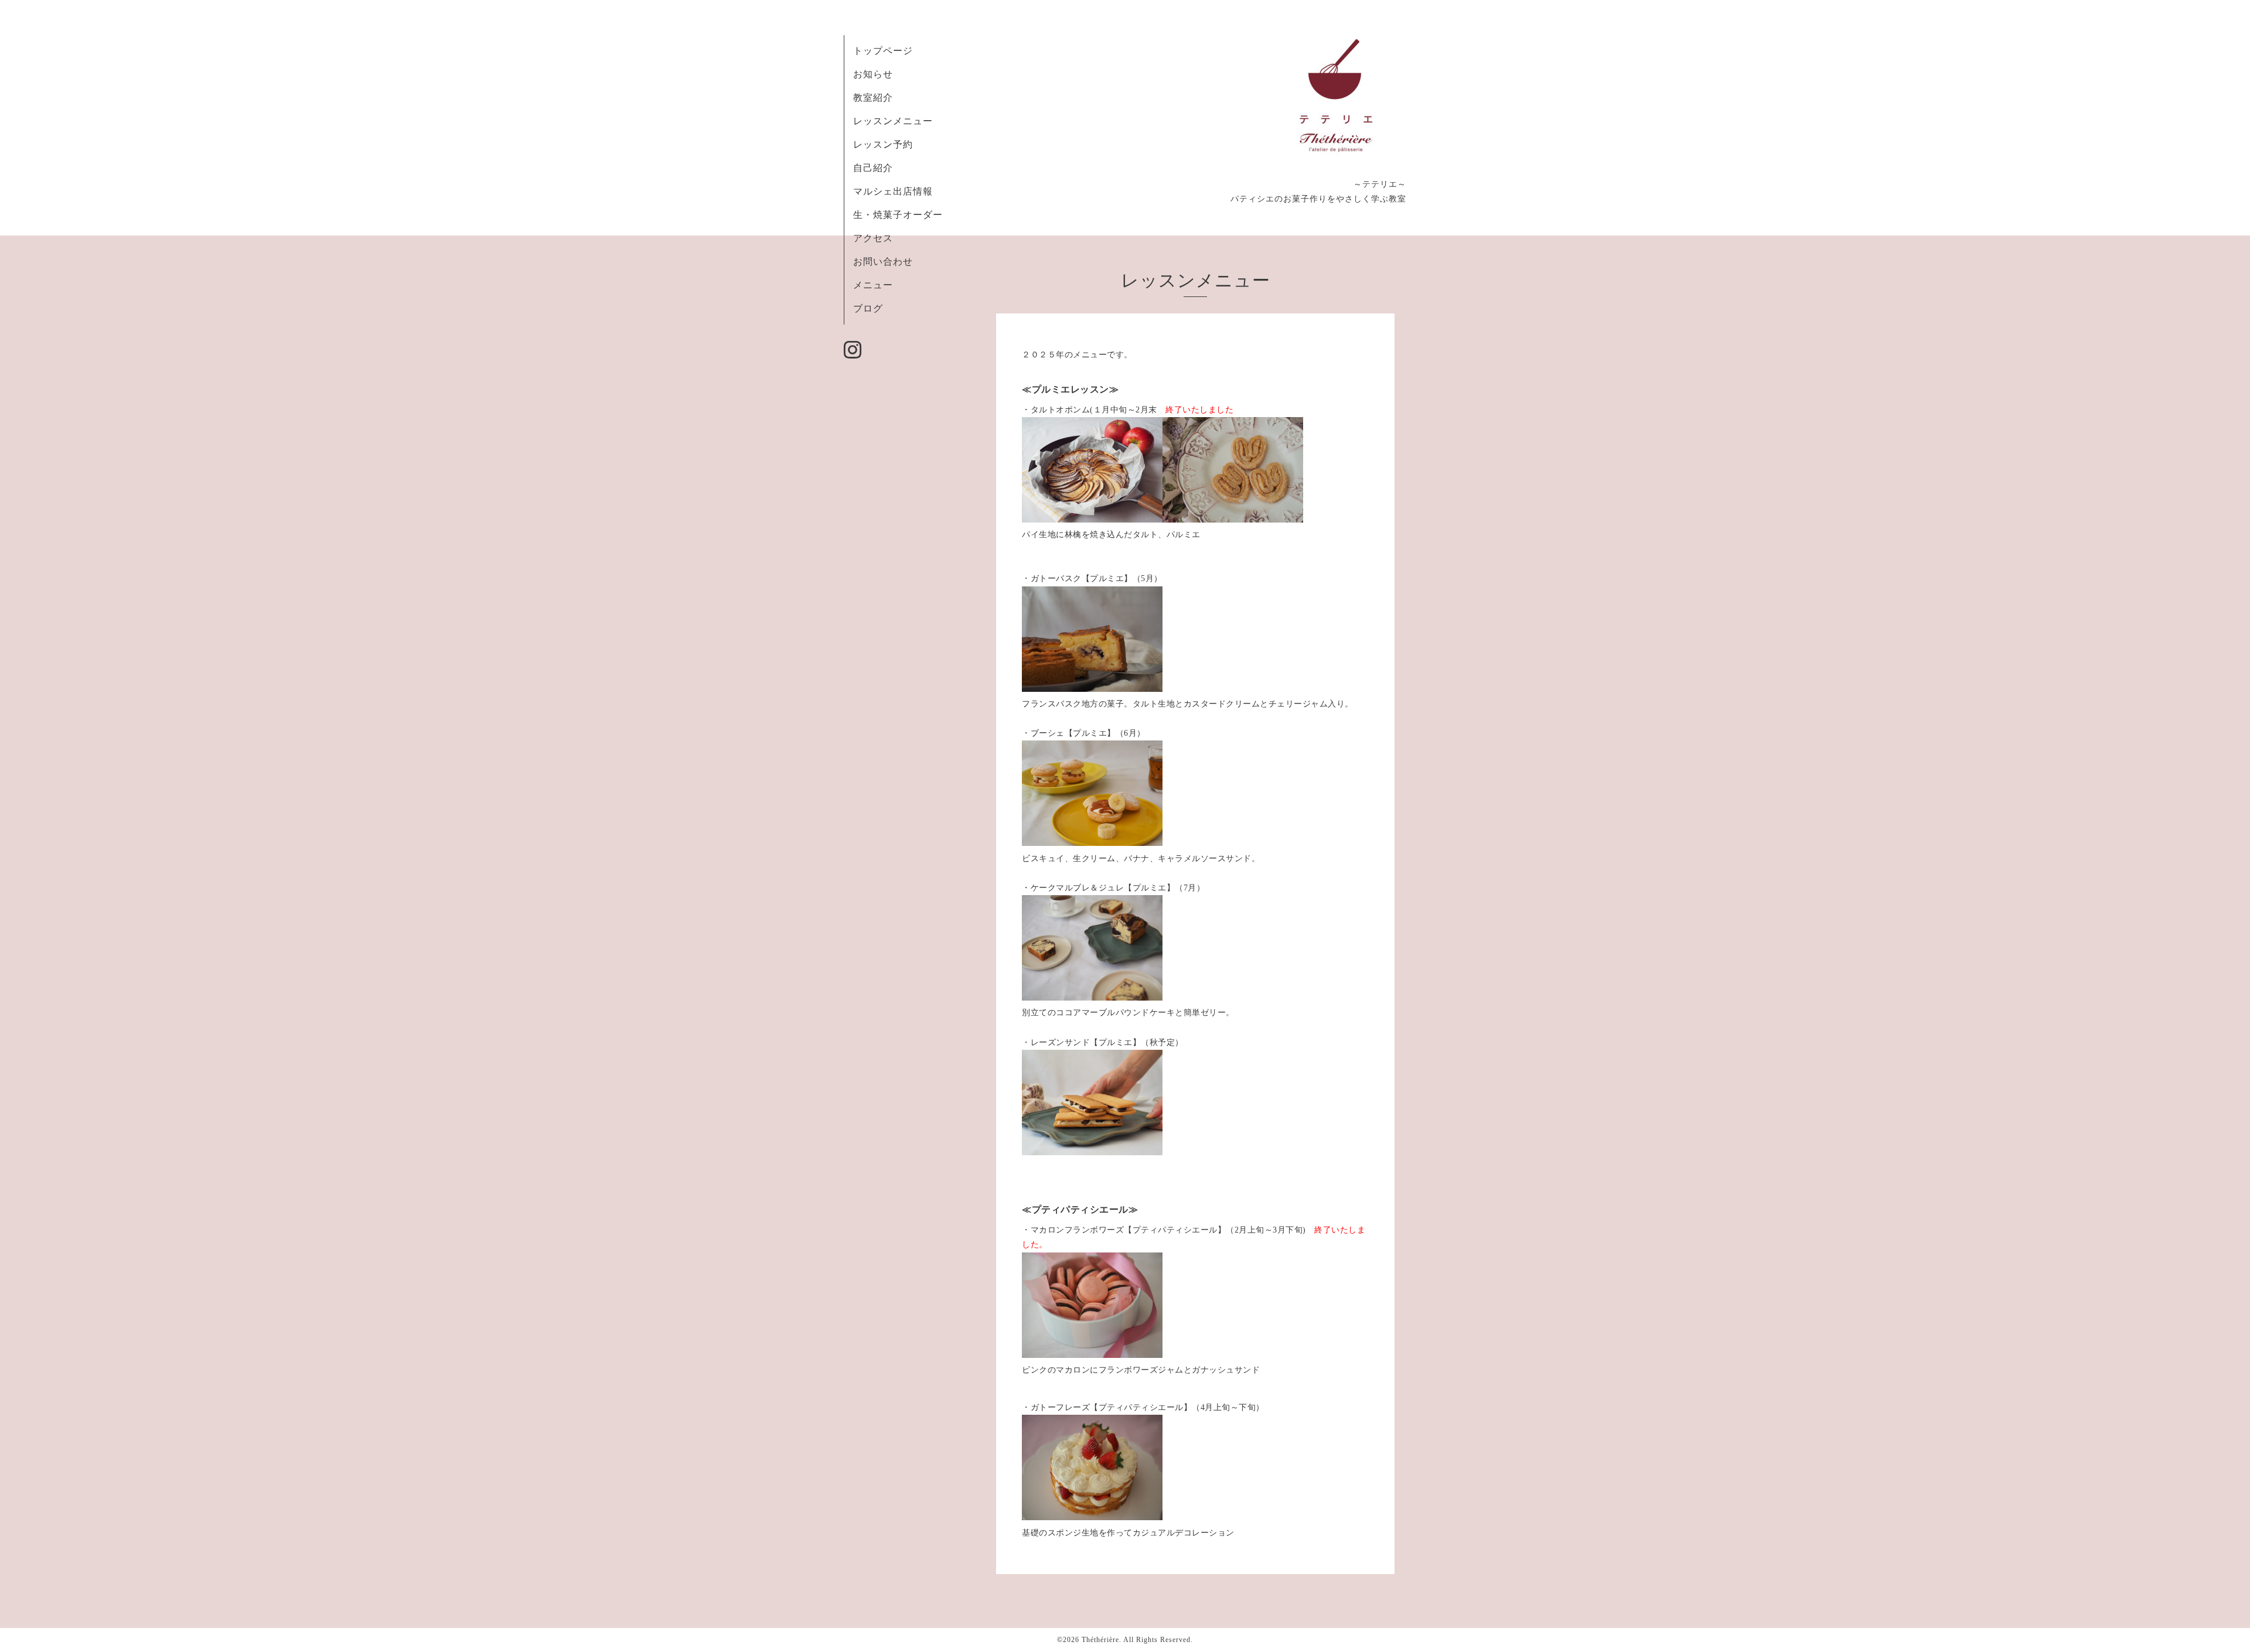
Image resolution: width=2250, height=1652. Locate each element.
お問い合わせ (883, 262)
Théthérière (1100, 1640)
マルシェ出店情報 (893, 191)
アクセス (873, 238)
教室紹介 (873, 98)
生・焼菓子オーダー (898, 215)
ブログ (868, 308)
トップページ (883, 51)
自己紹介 (873, 168)
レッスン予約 (883, 144)
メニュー (873, 285)
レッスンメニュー (893, 121)
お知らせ (873, 74)
